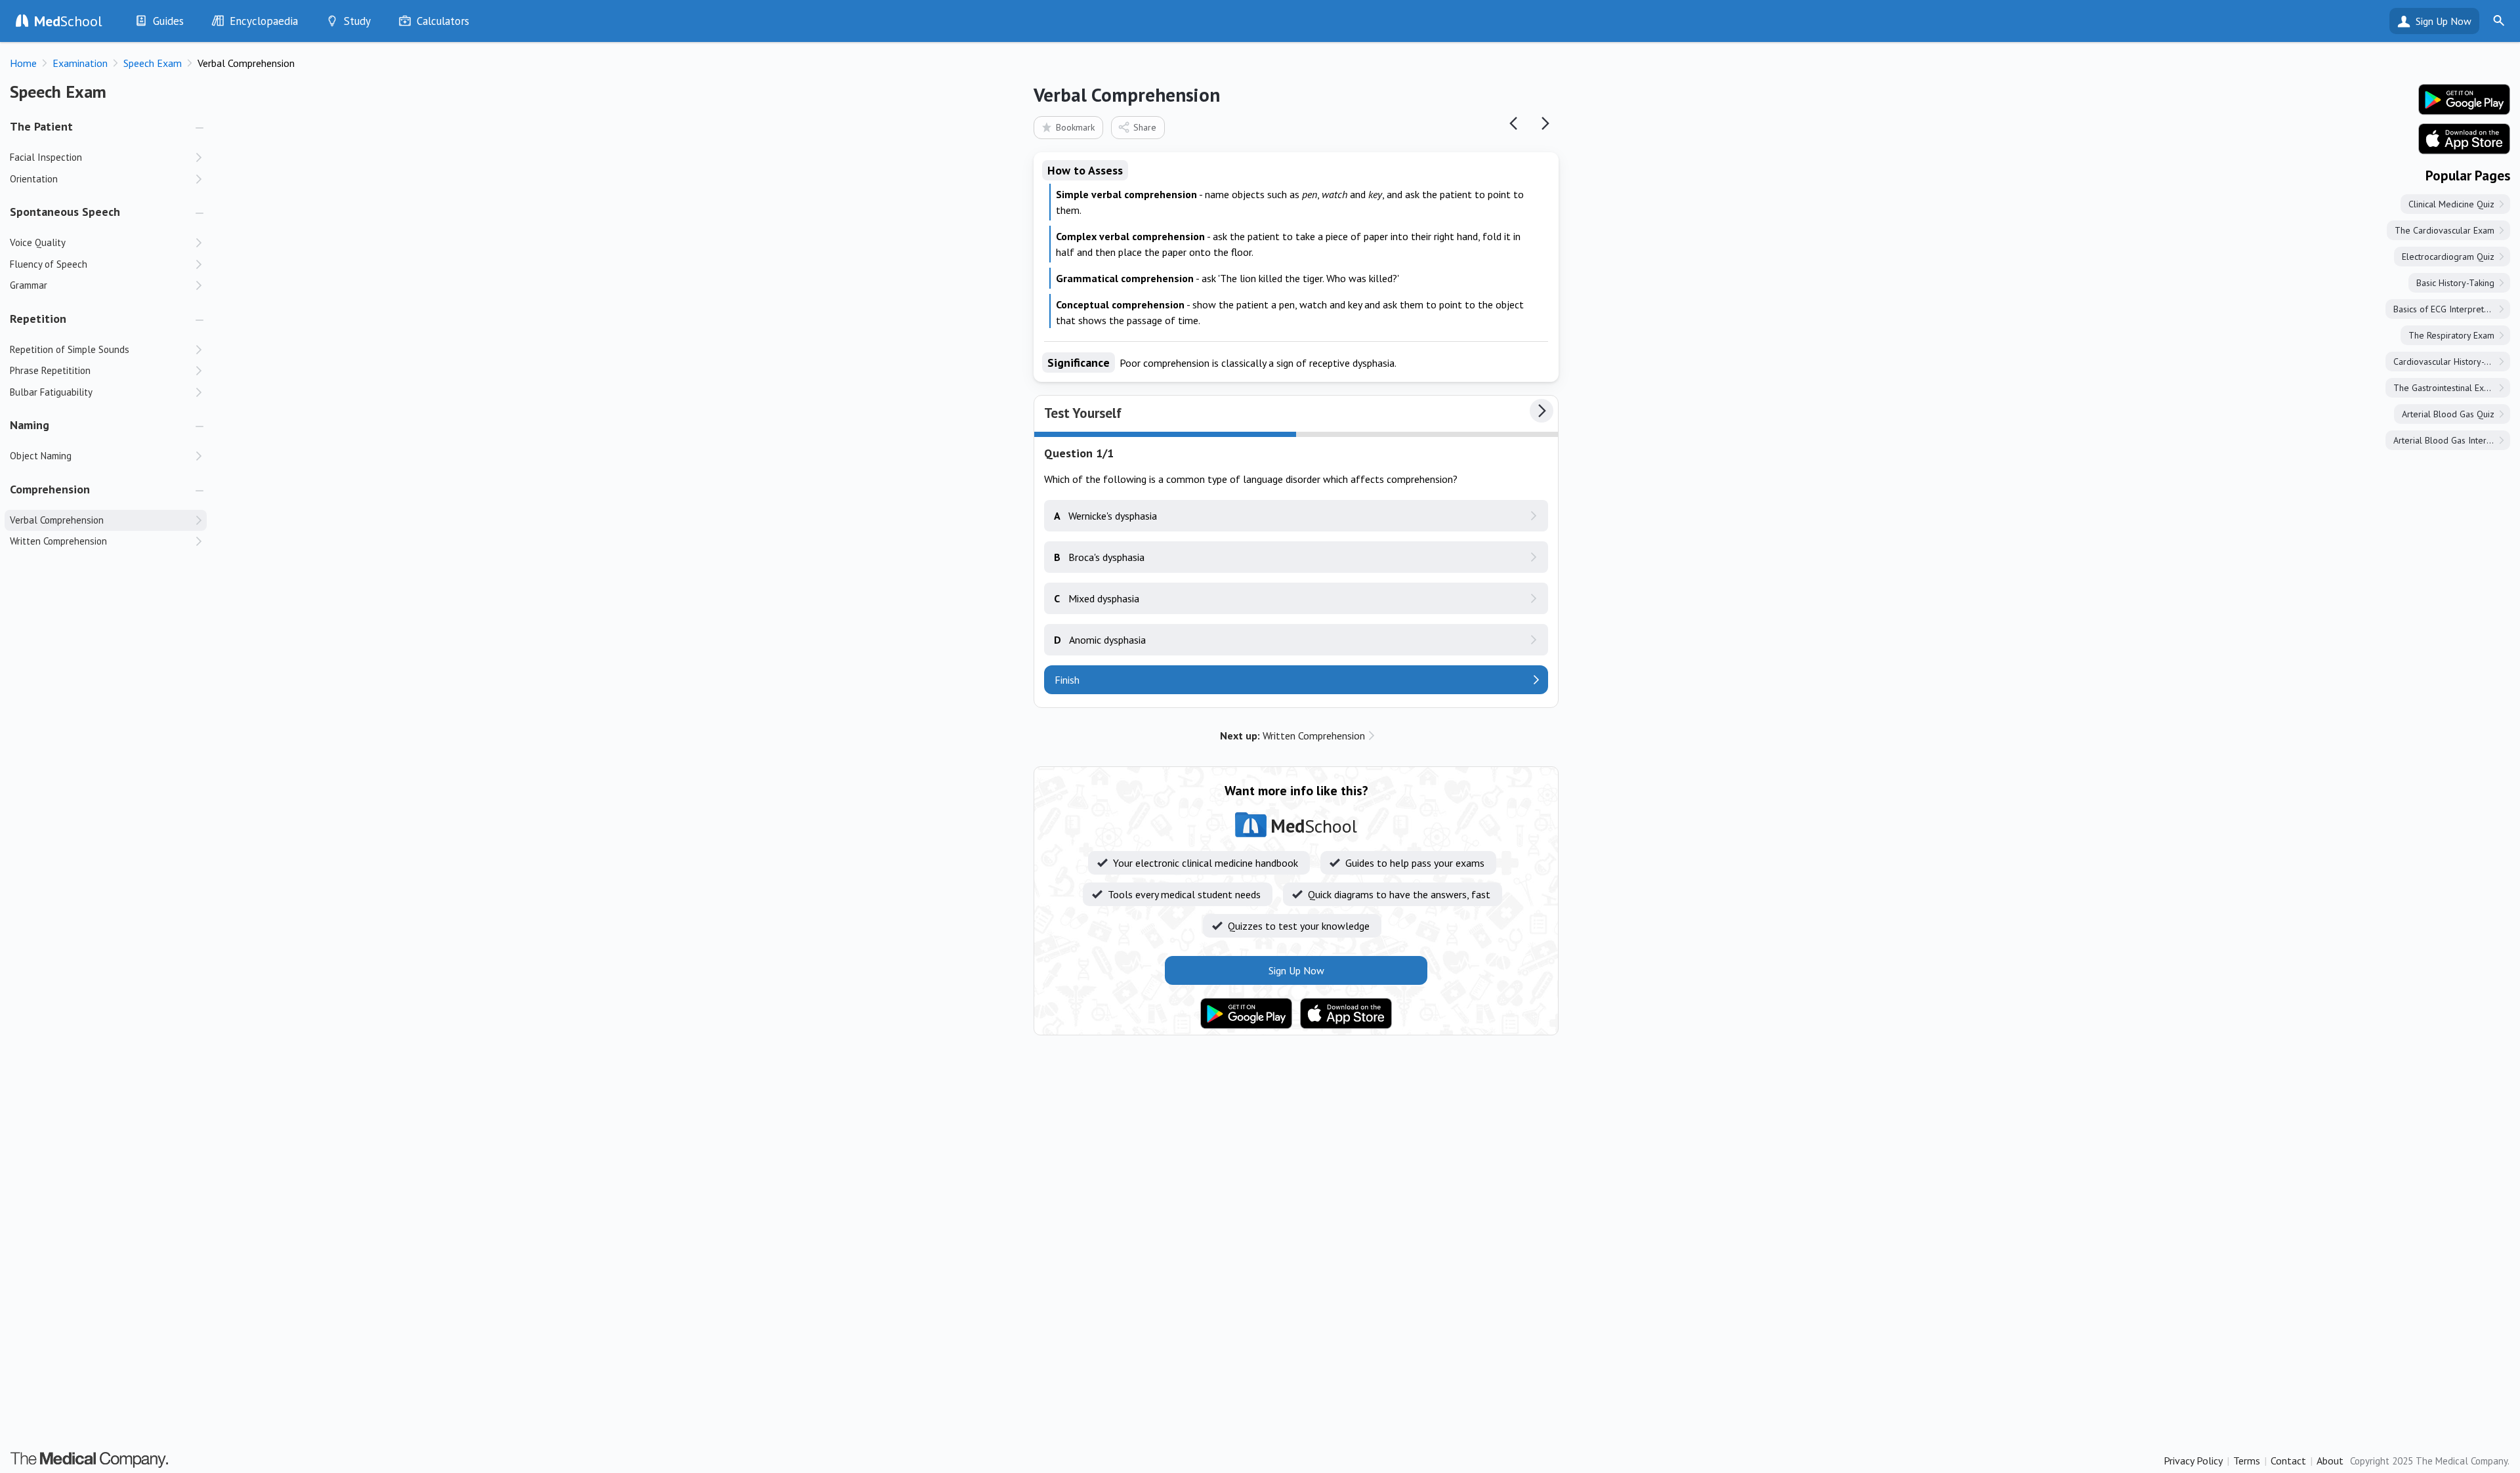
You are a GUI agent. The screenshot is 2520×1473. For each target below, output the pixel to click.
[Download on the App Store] (1346, 1014)
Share (1145, 127)
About (2330, 1461)
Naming (30, 425)
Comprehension (50, 489)
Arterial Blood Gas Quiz (2448, 414)
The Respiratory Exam (2451, 335)
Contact (2288, 1461)
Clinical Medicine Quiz (2451, 204)
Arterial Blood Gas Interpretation (2452, 440)
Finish (1067, 680)
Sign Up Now (2444, 21)
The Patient (41, 126)
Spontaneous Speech (65, 212)
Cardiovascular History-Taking (2451, 362)
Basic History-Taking (2455, 283)
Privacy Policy (2193, 1461)
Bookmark (1075, 127)
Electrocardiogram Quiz (2448, 257)
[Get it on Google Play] (1246, 1014)
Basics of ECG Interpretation (2448, 309)
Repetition (38, 319)
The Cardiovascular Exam (2445, 230)
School (68, 21)
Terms (2247, 1461)
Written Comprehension (1292, 736)
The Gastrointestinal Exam (2445, 388)
